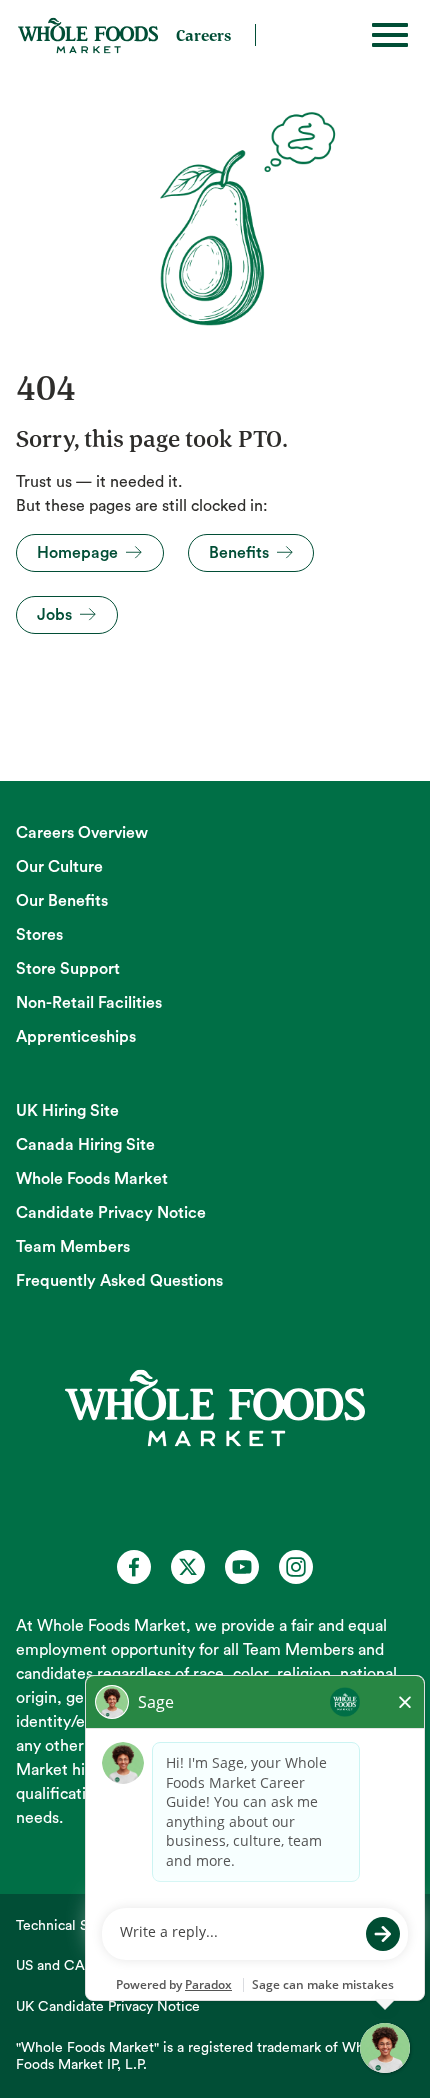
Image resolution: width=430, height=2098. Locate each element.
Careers (203, 35)
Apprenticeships (76, 1037)
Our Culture (59, 867)
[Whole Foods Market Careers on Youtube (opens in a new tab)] (242, 1567)
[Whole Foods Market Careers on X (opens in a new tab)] (188, 1567)
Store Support (68, 969)
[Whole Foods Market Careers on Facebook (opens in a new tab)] (134, 1567)
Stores (39, 935)
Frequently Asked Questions (119, 1281)
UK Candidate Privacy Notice (108, 2007)
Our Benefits (62, 901)
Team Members (73, 1247)
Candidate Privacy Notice (111, 1213)
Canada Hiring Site (85, 1145)
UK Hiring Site (67, 1111)
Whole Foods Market (92, 1179)
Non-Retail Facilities (89, 1003)
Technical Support (73, 1926)
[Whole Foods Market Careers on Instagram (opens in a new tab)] (296, 1567)
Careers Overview (82, 833)
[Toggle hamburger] (390, 35)
